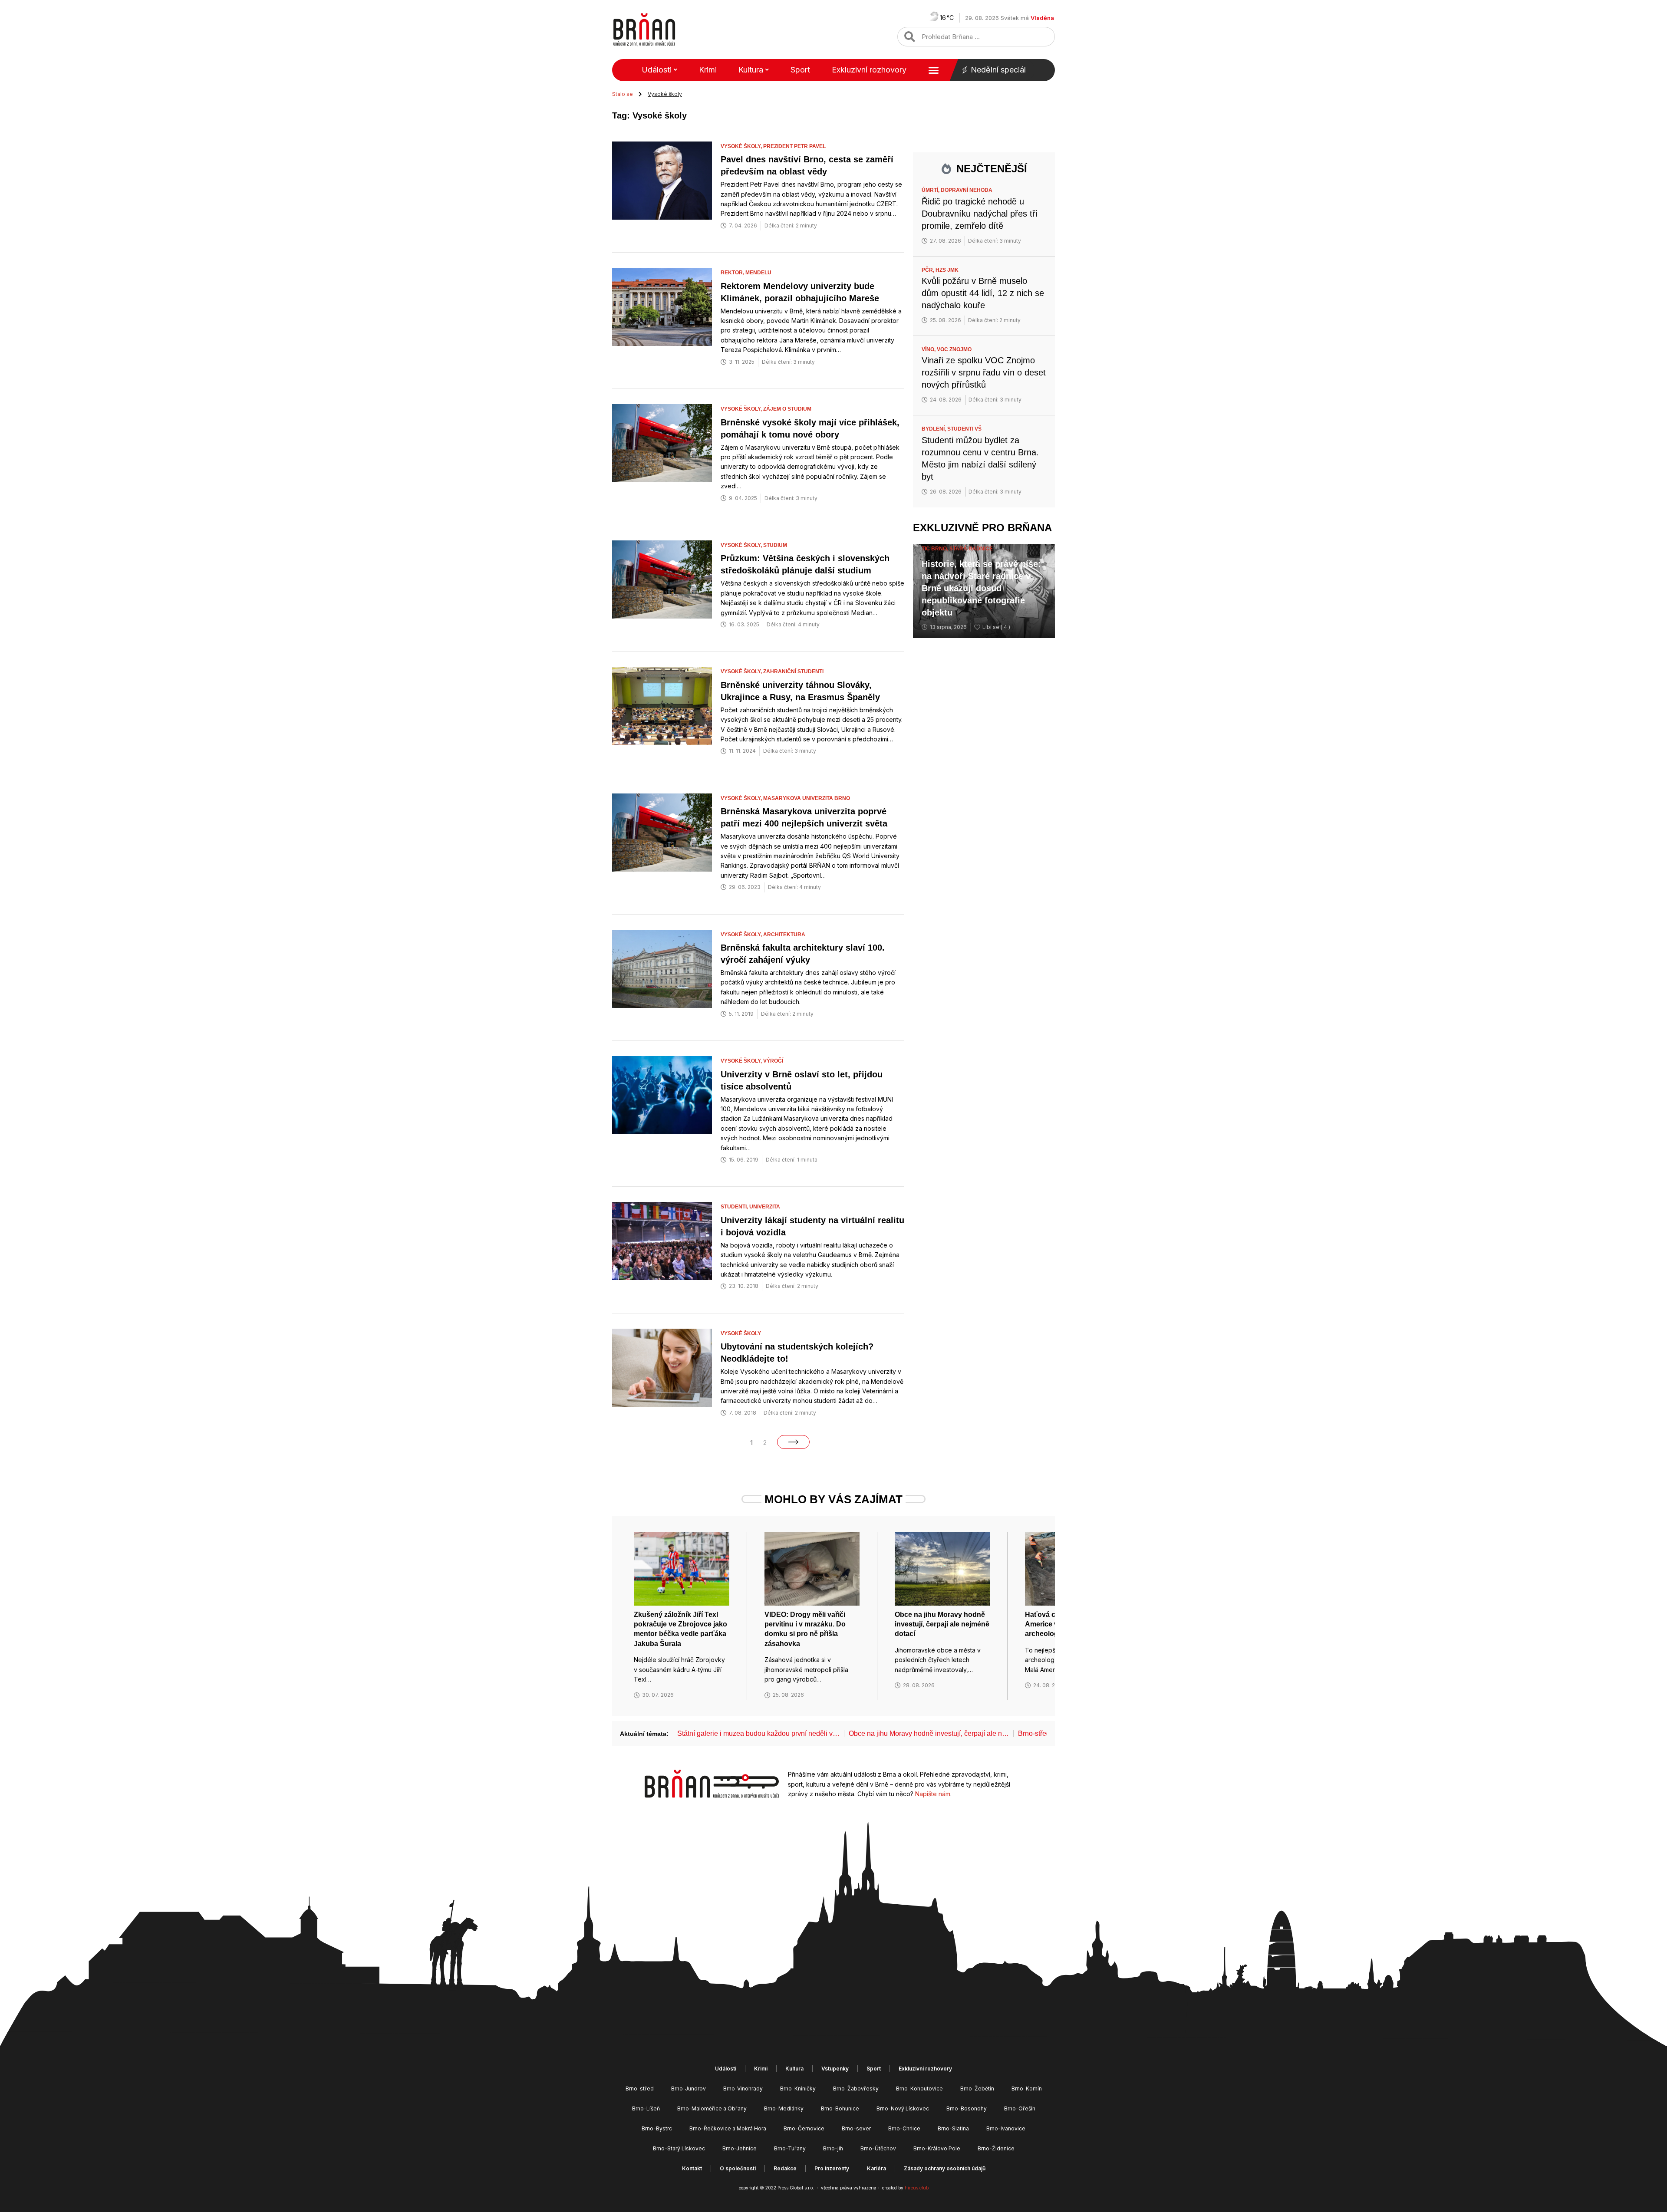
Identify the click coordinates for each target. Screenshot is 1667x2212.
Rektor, (733, 273)
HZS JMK (947, 270)
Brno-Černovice (804, 2128)
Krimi (708, 70)
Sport (800, 70)
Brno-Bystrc (657, 2128)
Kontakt (692, 2168)
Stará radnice (971, 549)
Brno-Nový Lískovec (903, 2108)
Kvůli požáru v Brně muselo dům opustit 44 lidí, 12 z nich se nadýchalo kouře (983, 293)
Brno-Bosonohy (967, 2108)
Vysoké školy (741, 1333)
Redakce (785, 2168)
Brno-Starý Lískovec (679, 2148)
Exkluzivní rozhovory (869, 70)
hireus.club (917, 2188)
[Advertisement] (984, 703)
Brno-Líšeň (646, 2108)
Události (657, 70)
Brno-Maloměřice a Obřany (712, 2108)
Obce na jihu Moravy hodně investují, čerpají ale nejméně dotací (942, 1624)
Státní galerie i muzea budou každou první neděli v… (758, 1733)
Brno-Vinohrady (743, 2089)
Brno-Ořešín (1020, 2108)
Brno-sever (856, 2128)
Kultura (751, 70)
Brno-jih (833, 2148)
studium (775, 545)
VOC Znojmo (954, 349)
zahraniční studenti (793, 671)
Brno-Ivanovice (1006, 2128)
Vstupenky (835, 2069)
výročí (773, 1061)
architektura (784, 935)
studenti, (735, 1207)
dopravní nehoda (967, 190)
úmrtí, (931, 190)
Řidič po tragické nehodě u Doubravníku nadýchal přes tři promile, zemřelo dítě (979, 214)
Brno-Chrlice (904, 2128)
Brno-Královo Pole (937, 2148)
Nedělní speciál (998, 70)
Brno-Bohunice (840, 2108)
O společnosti (738, 2168)
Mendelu (758, 273)
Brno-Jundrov (689, 2089)
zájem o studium (787, 409)
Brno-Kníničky (798, 2089)
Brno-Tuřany (790, 2148)
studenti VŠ (964, 429)
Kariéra (876, 2168)
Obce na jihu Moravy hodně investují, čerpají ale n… (929, 1733)
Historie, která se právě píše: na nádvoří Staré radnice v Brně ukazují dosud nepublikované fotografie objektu (981, 588)
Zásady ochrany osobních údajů (945, 2168)
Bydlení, (934, 429)
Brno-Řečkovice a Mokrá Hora (728, 2128)
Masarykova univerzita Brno (807, 798)
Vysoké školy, (742, 146)
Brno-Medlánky (784, 2108)
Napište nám (933, 1794)
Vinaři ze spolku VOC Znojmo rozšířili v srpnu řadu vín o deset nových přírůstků (984, 372)
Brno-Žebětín (977, 2089)
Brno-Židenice (996, 2148)
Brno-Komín (1027, 2089)
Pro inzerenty (832, 2168)
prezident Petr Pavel (794, 146)
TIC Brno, (936, 549)
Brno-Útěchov (878, 2148)
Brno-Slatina (953, 2128)
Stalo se (623, 94)
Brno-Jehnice (740, 2148)
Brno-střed (640, 2089)
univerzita (765, 1207)
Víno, (929, 349)
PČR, (929, 270)
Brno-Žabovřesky (856, 2089)
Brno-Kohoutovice (919, 2089)
